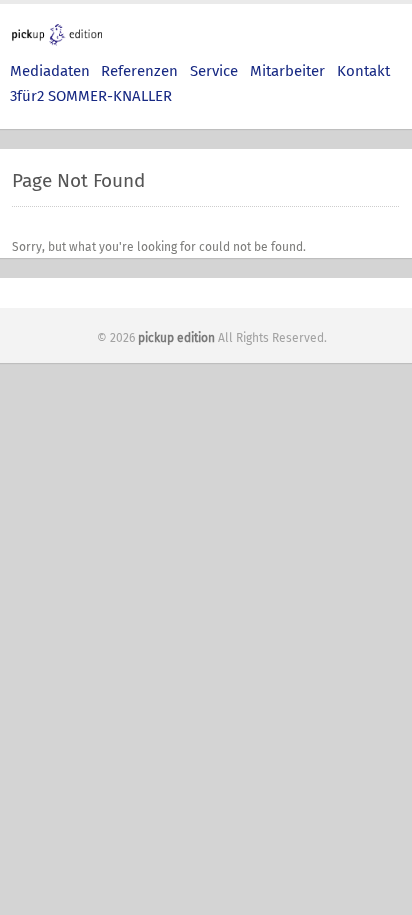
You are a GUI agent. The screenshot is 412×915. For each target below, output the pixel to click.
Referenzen (139, 71)
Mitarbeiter (287, 71)
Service (214, 71)
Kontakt (363, 71)
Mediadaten (50, 71)
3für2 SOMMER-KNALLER (91, 96)
